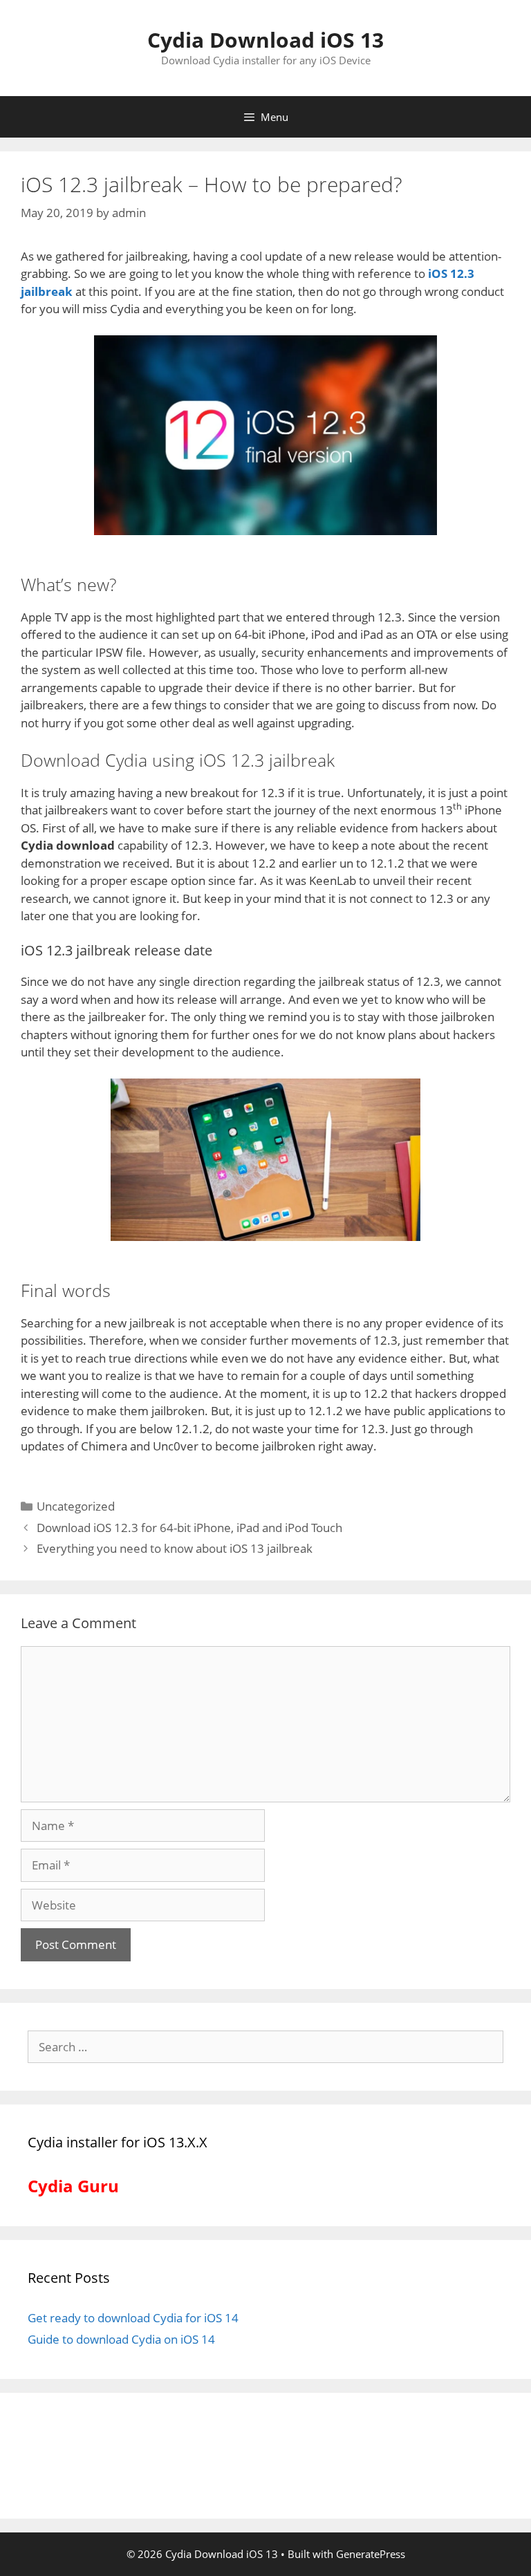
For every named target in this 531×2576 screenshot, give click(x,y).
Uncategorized (76, 1506)
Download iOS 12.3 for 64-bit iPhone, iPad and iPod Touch (189, 1528)
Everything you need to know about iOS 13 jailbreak (175, 1548)
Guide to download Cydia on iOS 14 (121, 2339)
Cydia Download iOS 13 (265, 40)
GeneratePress (371, 2554)
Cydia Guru (73, 2186)
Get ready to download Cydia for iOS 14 (133, 2318)
